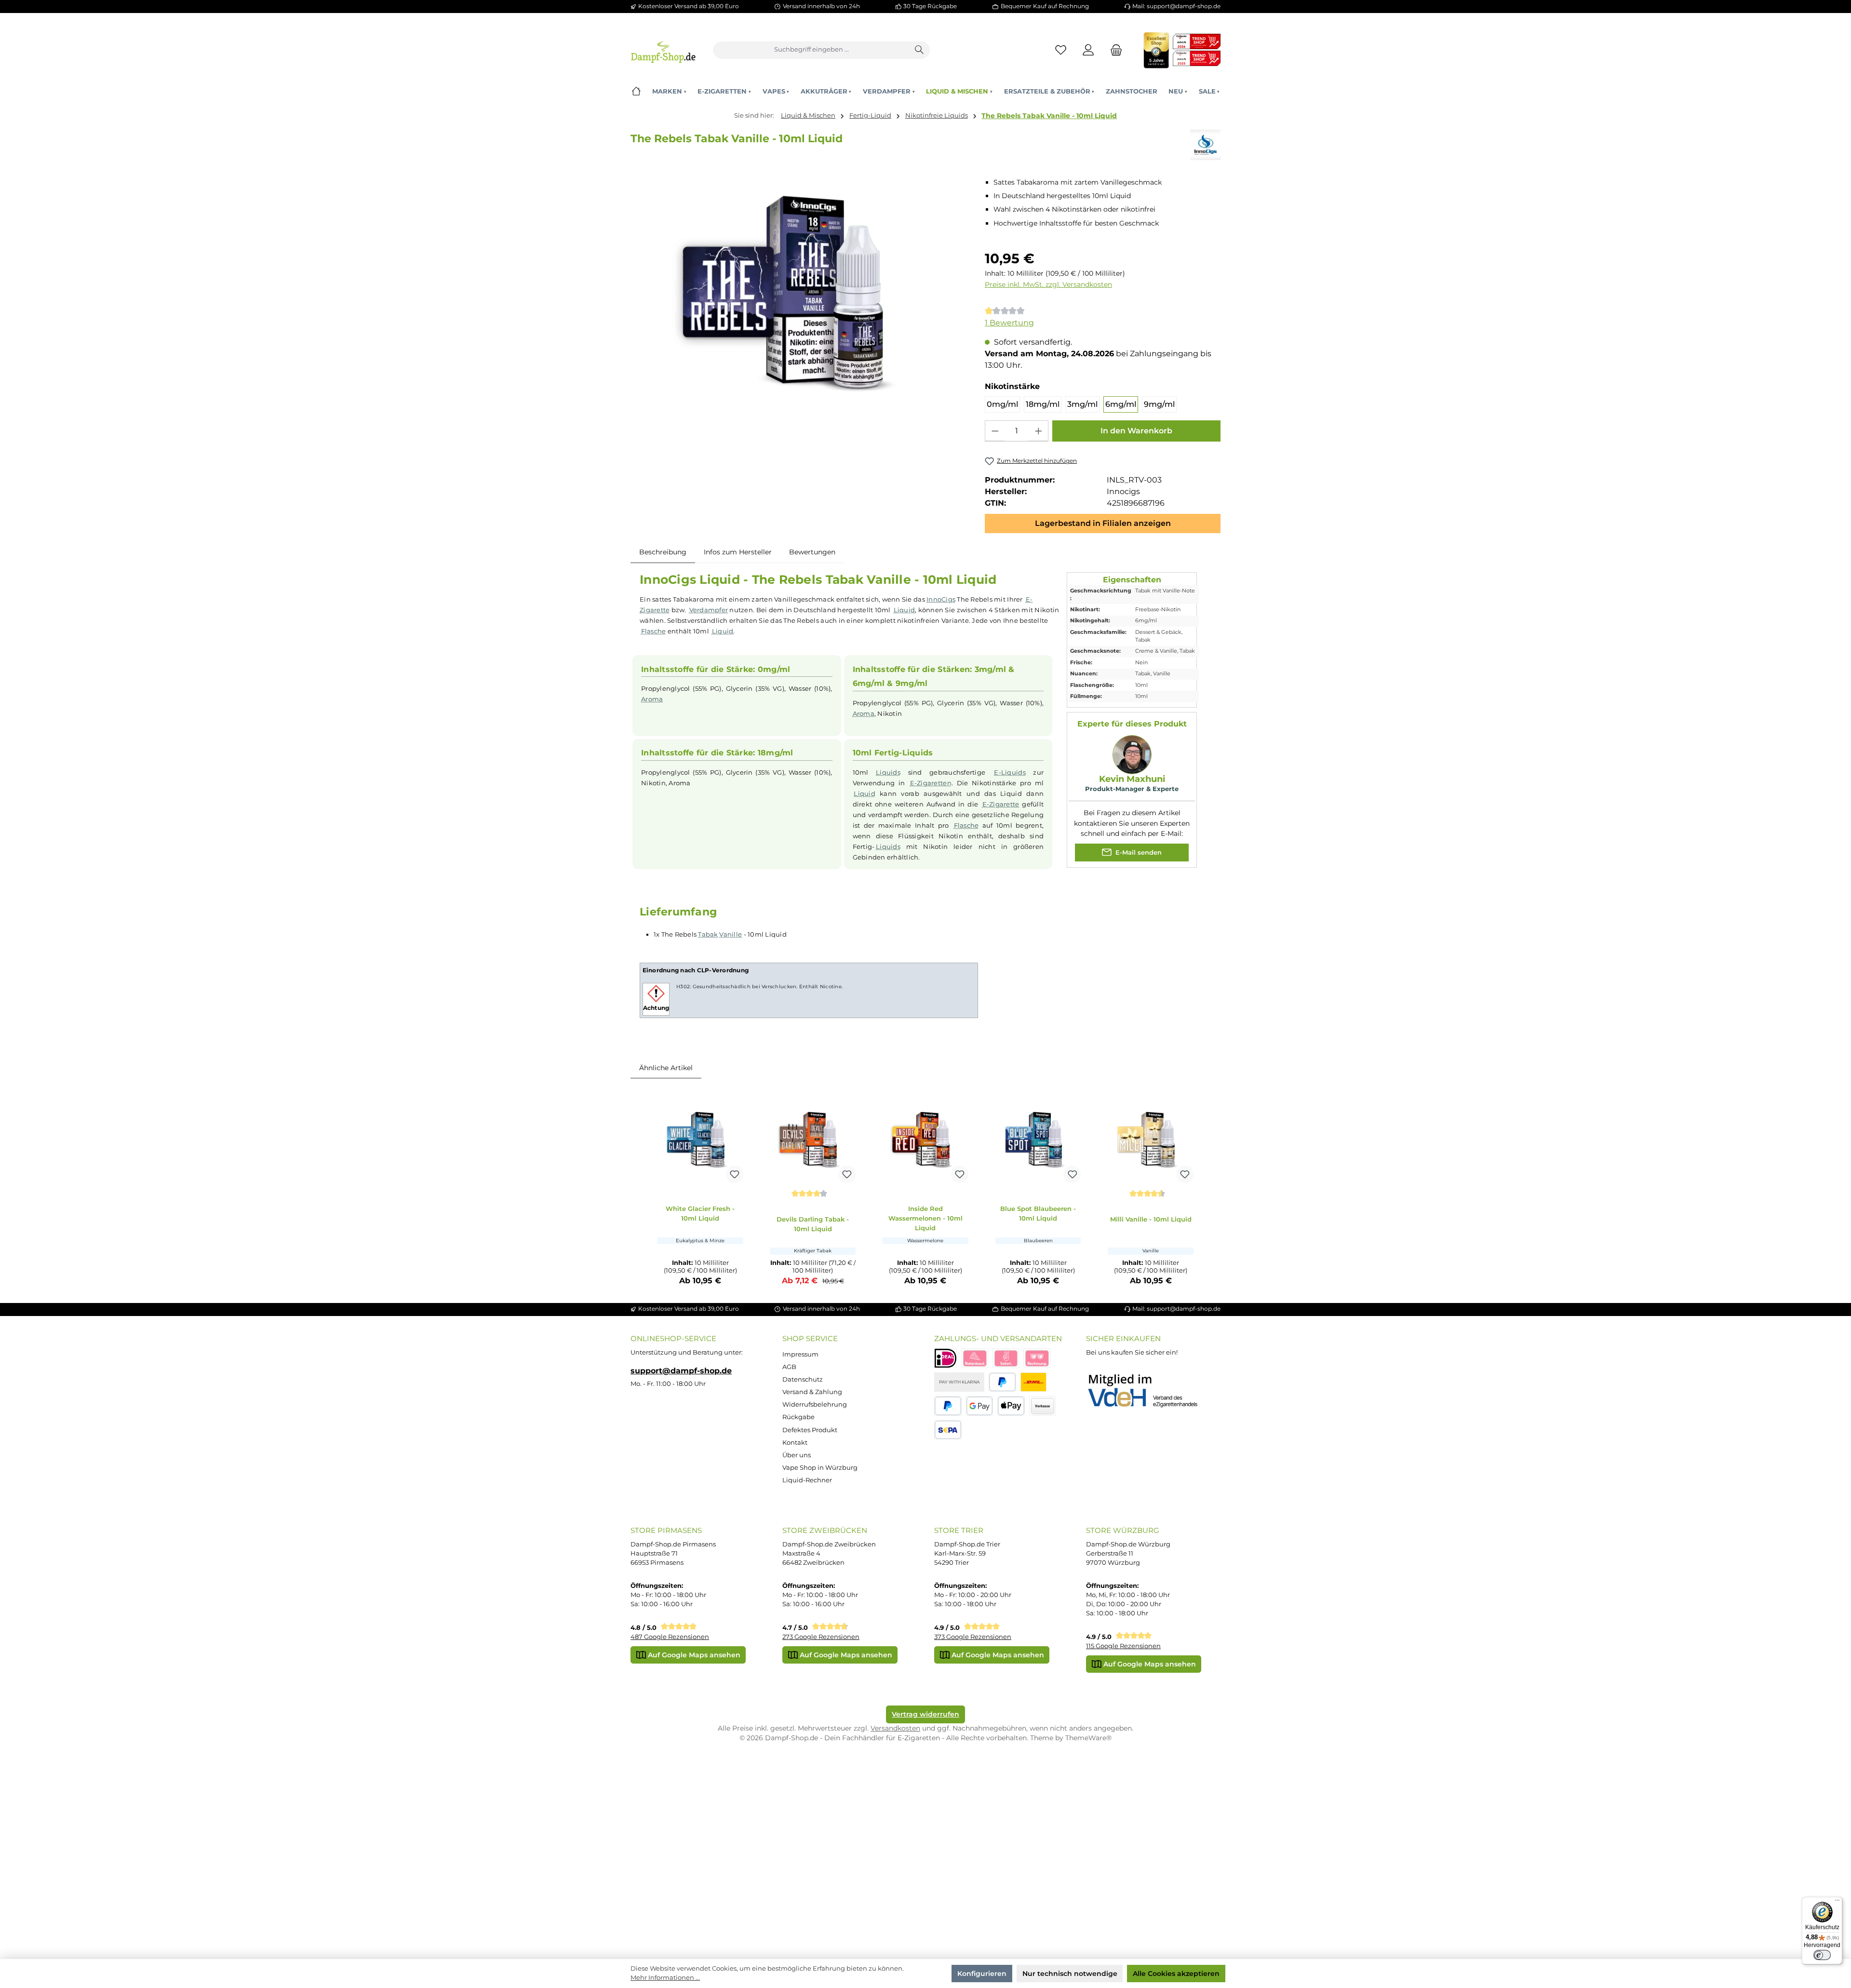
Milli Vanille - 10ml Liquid (1151, 1219)
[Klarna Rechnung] (1037, 1358)
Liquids (888, 772)
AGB (789, 1367)
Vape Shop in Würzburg (820, 1468)
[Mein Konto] (1089, 50)
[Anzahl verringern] (995, 431)
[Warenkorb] (1113, 50)
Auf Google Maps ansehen (693, 1655)
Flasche (654, 631)
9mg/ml (1159, 404)
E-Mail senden (1138, 853)
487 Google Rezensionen (670, 1637)
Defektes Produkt (810, 1430)
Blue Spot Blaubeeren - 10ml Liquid (1038, 1213)
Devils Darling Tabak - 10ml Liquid (813, 1224)
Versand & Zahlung (812, 1392)
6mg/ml (1121, 404)
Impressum (800, 1354)
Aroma (652, 699)
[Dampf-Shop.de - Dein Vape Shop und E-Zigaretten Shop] (663, 50)
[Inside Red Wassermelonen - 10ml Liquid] (925, 1140)
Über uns (797, 1455)
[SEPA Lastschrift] (948, 1430)
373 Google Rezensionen (973, 1637)
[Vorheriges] (646, 1191)
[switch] (1822, 1955)
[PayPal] (1002, 1382)
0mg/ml (1002, 404)
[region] (799, 293)
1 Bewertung (1009, 323)
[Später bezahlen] (948, 1406)
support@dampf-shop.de (681, 1370)
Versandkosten (895, 1728)
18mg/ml (1043, 404)
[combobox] (811, 50)
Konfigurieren (982, 1974)
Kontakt (795, 1443)
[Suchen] (920, 50)
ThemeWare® (1088, 1738)
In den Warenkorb (1136, 431)
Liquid (905, 610)
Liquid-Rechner (807, 1480)
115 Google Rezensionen (1123, 1646)
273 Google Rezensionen (821, 1637)
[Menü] (1837, 1902)
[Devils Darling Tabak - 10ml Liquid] (813, 1140)
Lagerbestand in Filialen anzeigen (1103, 523)
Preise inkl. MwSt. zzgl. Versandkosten (1048, 284)
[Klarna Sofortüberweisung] (1006, 1358)
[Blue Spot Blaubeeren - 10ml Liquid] (1038, 1140)
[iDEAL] (946, 1358)
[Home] (636, 91)
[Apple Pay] (1011, 1406)
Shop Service (810, 1338)
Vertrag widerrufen (925, 1714)
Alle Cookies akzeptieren (1176, 1974)
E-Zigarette (1001, 804)
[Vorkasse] (1043, 1406)
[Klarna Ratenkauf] (975, 1358)
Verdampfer (709, 610)
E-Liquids (1010, 772)
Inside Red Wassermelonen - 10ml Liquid (925, 1218)
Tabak (708, 934)
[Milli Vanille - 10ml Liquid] (1151, 1140)
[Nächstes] (1205, 1191)
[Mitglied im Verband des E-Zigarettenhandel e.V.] (1149, 1391)
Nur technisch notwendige (1070, 1974)
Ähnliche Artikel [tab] (666, 1068)
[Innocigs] (1205, 145)
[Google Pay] (980, 1406)
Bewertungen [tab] (812, 552)
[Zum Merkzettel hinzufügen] (735, 1174)
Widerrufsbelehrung (815, 1404)
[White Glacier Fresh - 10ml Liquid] (700, 1140)
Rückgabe (798, 1417)
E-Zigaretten (931, 783)
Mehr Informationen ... (665, 1978)
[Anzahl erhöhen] (1038, 431)
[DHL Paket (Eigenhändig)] (1033, 1382)
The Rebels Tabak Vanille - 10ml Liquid (1049, 116)
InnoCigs (941, 599)
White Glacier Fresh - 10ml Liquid (700, 1213)
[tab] (663, 552)
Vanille (731, 934)
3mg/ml (1082, 404)
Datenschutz (803, 1379)
